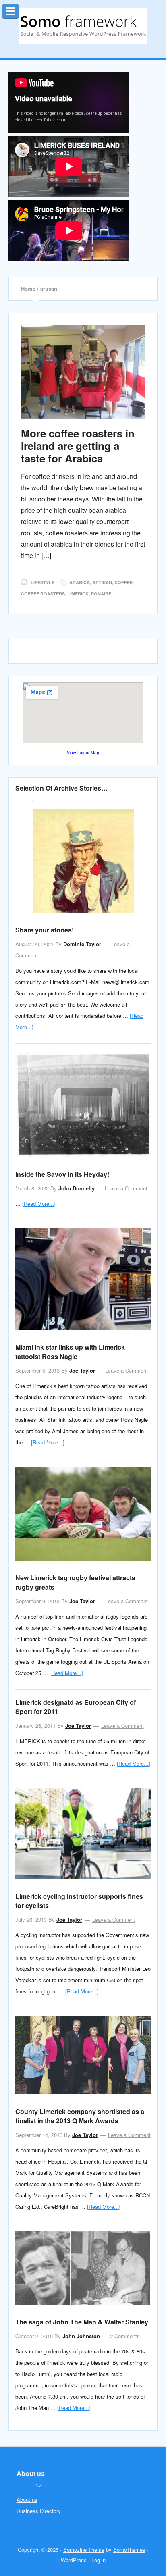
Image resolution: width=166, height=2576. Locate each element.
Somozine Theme (84, 2550)
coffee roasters (43, 594)
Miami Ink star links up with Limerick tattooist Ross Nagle (70, 1352)
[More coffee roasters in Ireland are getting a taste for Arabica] (83, 372)
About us (27, 2500)
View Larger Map (83, 752)
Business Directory (39, 2511)
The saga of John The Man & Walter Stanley (82, 2322)
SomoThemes (129, 2550)
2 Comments (125, 2336)
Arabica (80, 582)
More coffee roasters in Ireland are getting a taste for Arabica (78, 446)
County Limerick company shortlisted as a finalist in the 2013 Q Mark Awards (80, 2116)
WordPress (74, 2560)
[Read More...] (39, 1204)
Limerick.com (83, 26)
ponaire (101, 594)
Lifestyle (43, 582)
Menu (19, 9)
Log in (99, 2560)
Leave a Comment (126, 1188)
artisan (102, 582)
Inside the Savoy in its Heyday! (62, 1174)
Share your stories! (45, 930)
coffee (123, 582)
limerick (78, 594)
